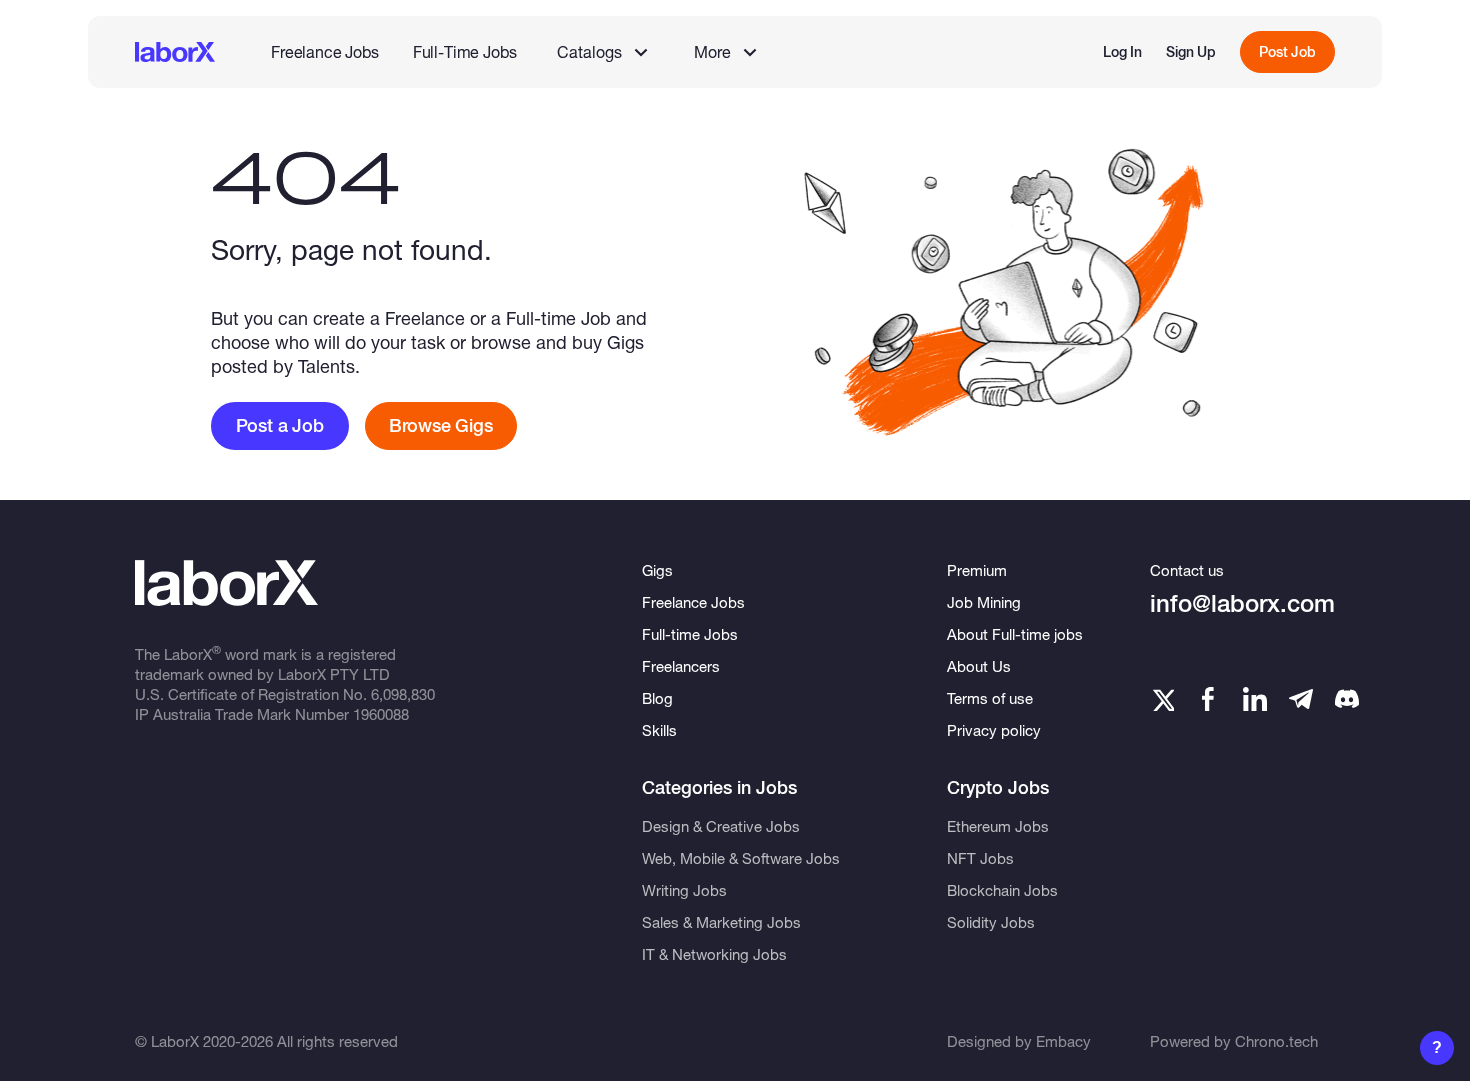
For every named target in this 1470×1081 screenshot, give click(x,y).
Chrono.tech (1276, 1041)
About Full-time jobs (1015, 634)
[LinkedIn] (1255, 699)
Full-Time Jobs (465, 51)
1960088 (381, 714)
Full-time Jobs (690, 634)
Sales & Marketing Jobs (721, 922)
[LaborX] (175, 52)
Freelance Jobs (325, 51)
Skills (659, 730)
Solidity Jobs (991, 922)
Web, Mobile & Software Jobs (741, 858)
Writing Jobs (684, 890)
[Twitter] (1162, 699)
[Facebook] (1208, 699)
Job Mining (984, 602)
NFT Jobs (980, 858)
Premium (977, 570)
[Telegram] (1301, 699)
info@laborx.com (1242, 603)
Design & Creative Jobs (721, 826)
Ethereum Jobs (998, 826)
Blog (657, 698)
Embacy (1063, 1041)
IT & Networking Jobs (714, 954)
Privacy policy (994, 730)
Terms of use (990, 698)
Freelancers (681, 666)
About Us (979, 666)
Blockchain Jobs (1002, 890)
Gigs (657, 570)
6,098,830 (403, 694)
